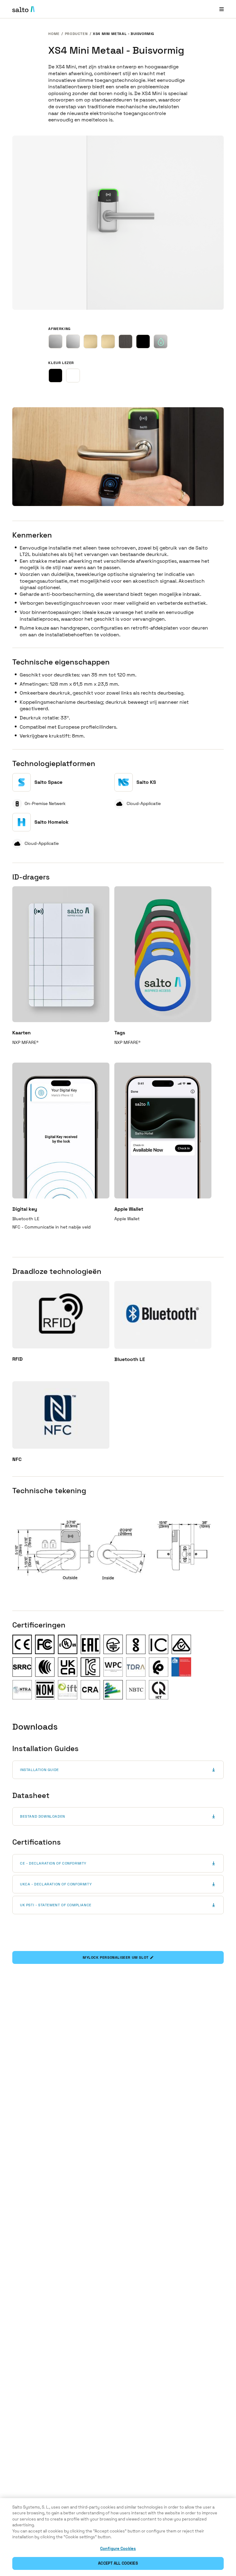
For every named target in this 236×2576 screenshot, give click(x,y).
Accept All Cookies (118, 2563)
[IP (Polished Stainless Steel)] (73, 341)
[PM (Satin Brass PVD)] (90, 341)
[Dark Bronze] (126, 341)
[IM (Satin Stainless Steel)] (55, 341)
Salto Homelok (51, 822)
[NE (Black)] (143, 341)
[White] (73, 376)
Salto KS (146, 782)
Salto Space (48, 782)
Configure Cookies (118, 2549)
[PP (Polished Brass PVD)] (108, 341)
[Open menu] (222, 9)
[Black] (55, 376)
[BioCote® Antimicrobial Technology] (161, 341)
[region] (118, 2537)
